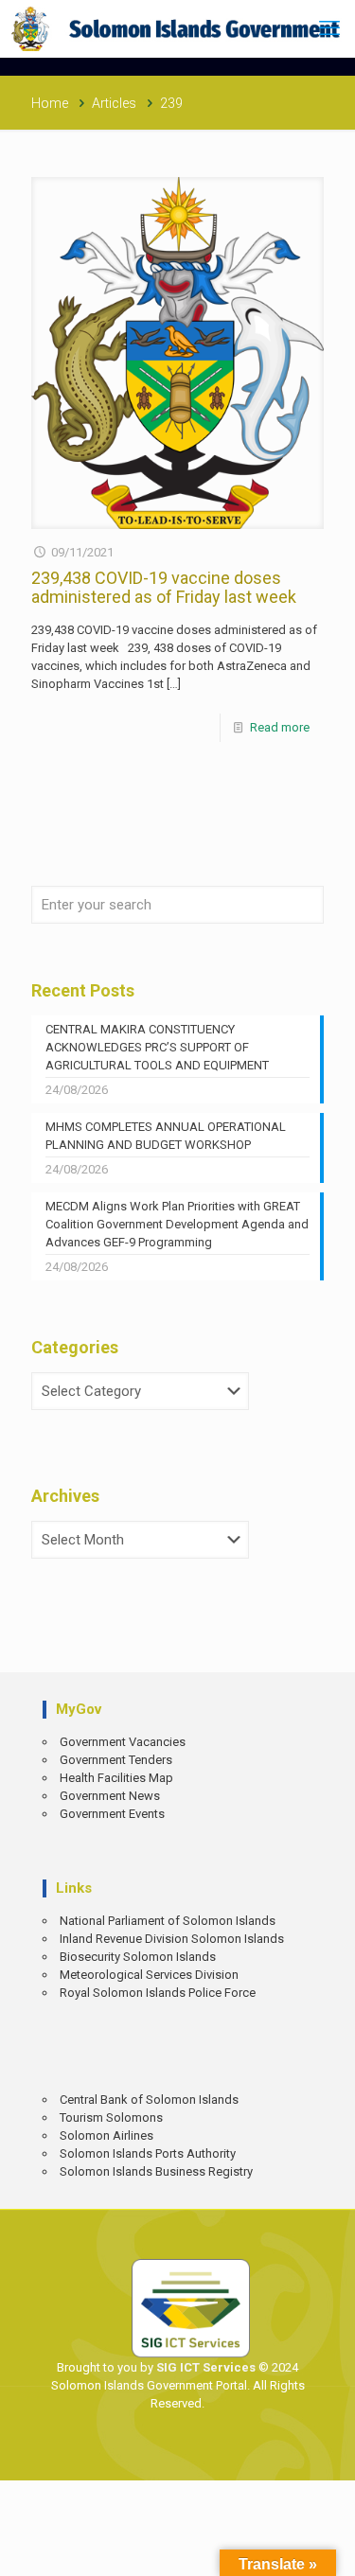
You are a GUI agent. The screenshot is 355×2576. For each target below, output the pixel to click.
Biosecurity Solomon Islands (138, 1957)
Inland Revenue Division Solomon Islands (172, 1939)
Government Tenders (116, 1760)
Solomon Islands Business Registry (156, 2171)
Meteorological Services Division (149, 1975)
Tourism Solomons (111, 2117)
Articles (114, 103)
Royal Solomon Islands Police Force (158, 1993)
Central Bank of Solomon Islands (149, 2100)
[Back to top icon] (328, 2548)
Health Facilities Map (116, 1778)
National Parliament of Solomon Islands (168, 1921)
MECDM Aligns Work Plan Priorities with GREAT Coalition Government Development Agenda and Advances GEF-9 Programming (177, 1224)
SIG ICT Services (204, 2367)
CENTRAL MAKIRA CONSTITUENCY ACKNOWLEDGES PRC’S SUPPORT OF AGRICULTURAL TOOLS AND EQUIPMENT (157, 1047)
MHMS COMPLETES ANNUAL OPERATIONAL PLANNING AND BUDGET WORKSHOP (166, 1136)
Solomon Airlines (106, 2135)
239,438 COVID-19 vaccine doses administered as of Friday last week (164, 587)
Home (50, 103)
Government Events (112, 1814)
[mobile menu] (329, 28)
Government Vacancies (123, 1742)
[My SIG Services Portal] (177, 28)
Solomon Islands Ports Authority (148, 2153)
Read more (280, 727)
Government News (110, 1796)
